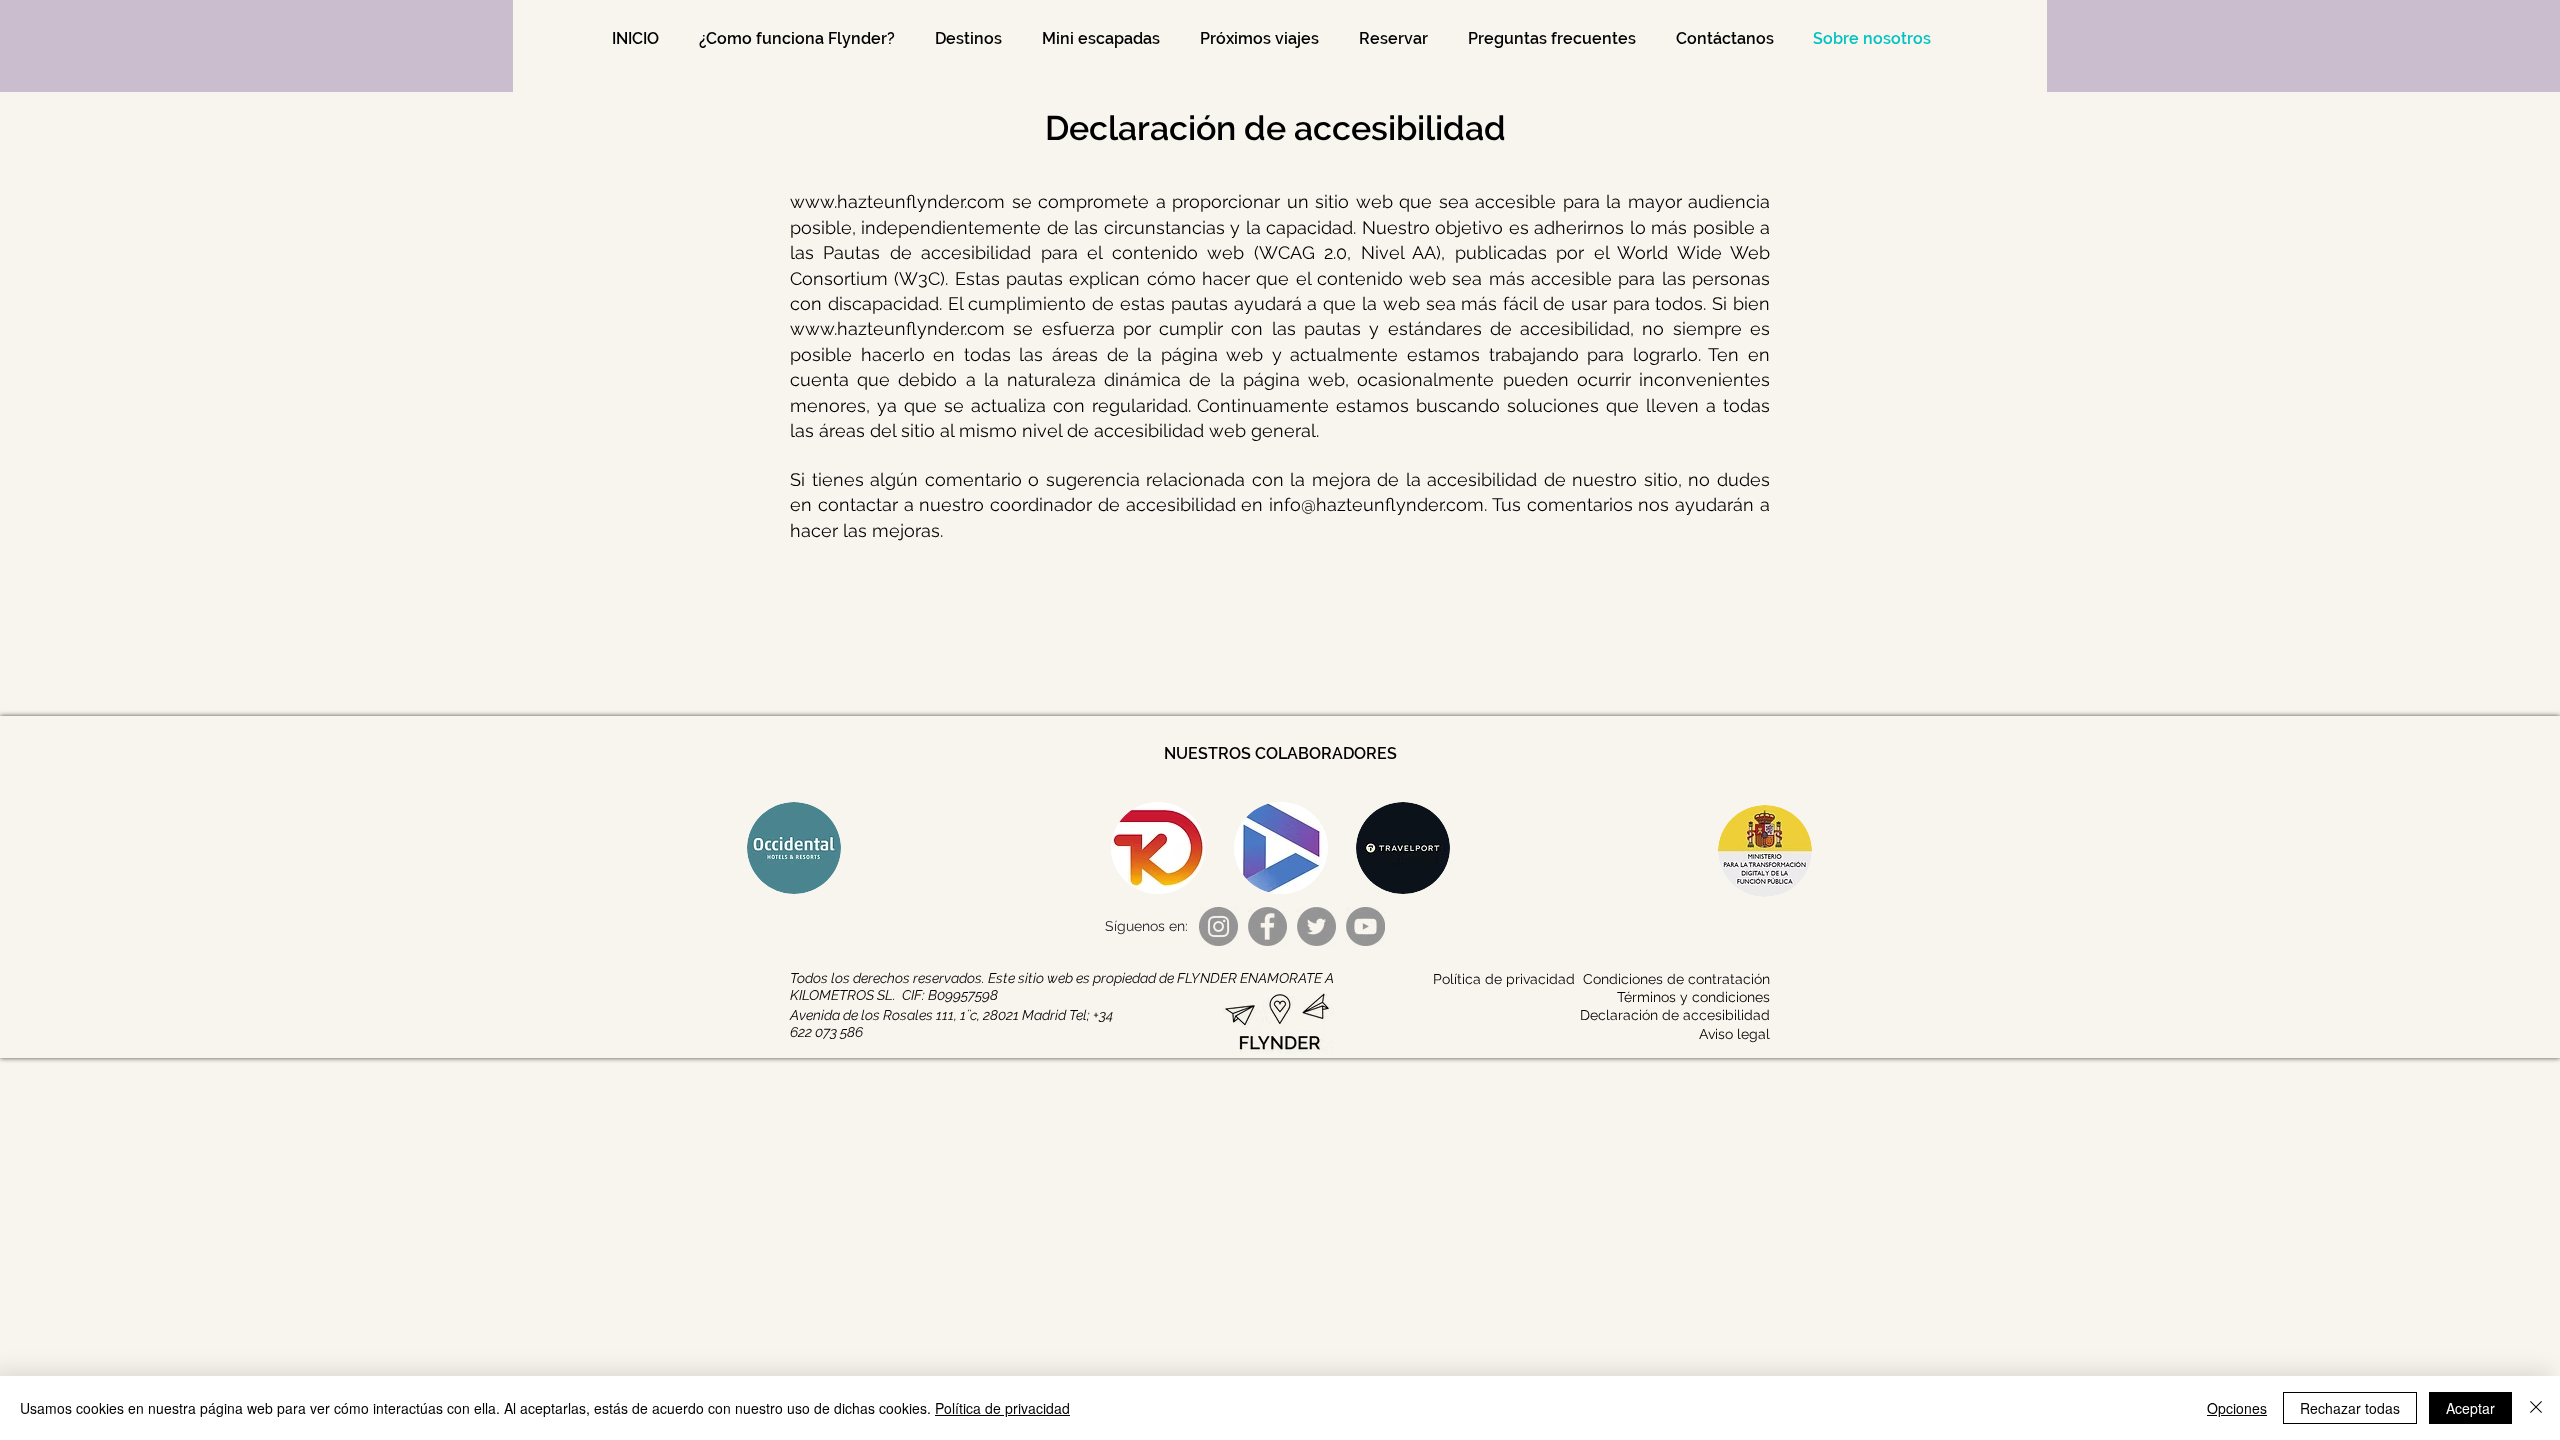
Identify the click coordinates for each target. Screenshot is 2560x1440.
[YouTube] (1365, 926)
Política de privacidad (1002, 1408)
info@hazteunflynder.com (1376, 504)
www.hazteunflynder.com (897, 201)
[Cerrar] (2536, 1408)
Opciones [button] (2237, 1408)
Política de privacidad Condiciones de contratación (1601, 979)
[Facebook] (1267, 926)
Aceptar (2470, 1408)
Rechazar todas (2350, 1408)
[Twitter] (1316, 926)
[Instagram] (1218, 926)
